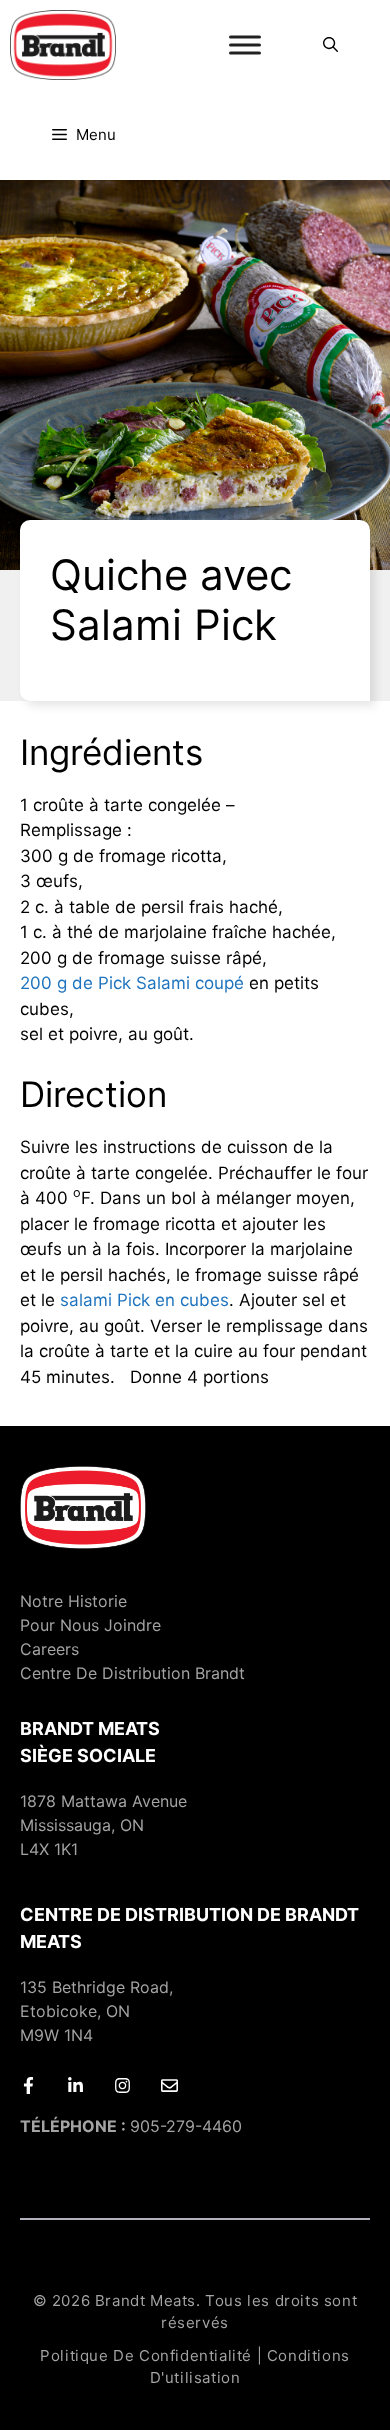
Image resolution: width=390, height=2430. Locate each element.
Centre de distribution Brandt (132, 1673)
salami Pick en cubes (144, 1300)
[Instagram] (122, 2085)
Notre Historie (73, 1601)
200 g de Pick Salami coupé (132, 983)
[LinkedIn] (75, 2085)
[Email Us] (169, 2085)
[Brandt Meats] (63, 45)
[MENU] (245, 45)
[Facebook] (28, 2085)
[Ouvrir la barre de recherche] (330, 45)
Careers (49, 1649)
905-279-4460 (131, 2126)
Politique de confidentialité (146, 2355)
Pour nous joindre (90, 1625)
